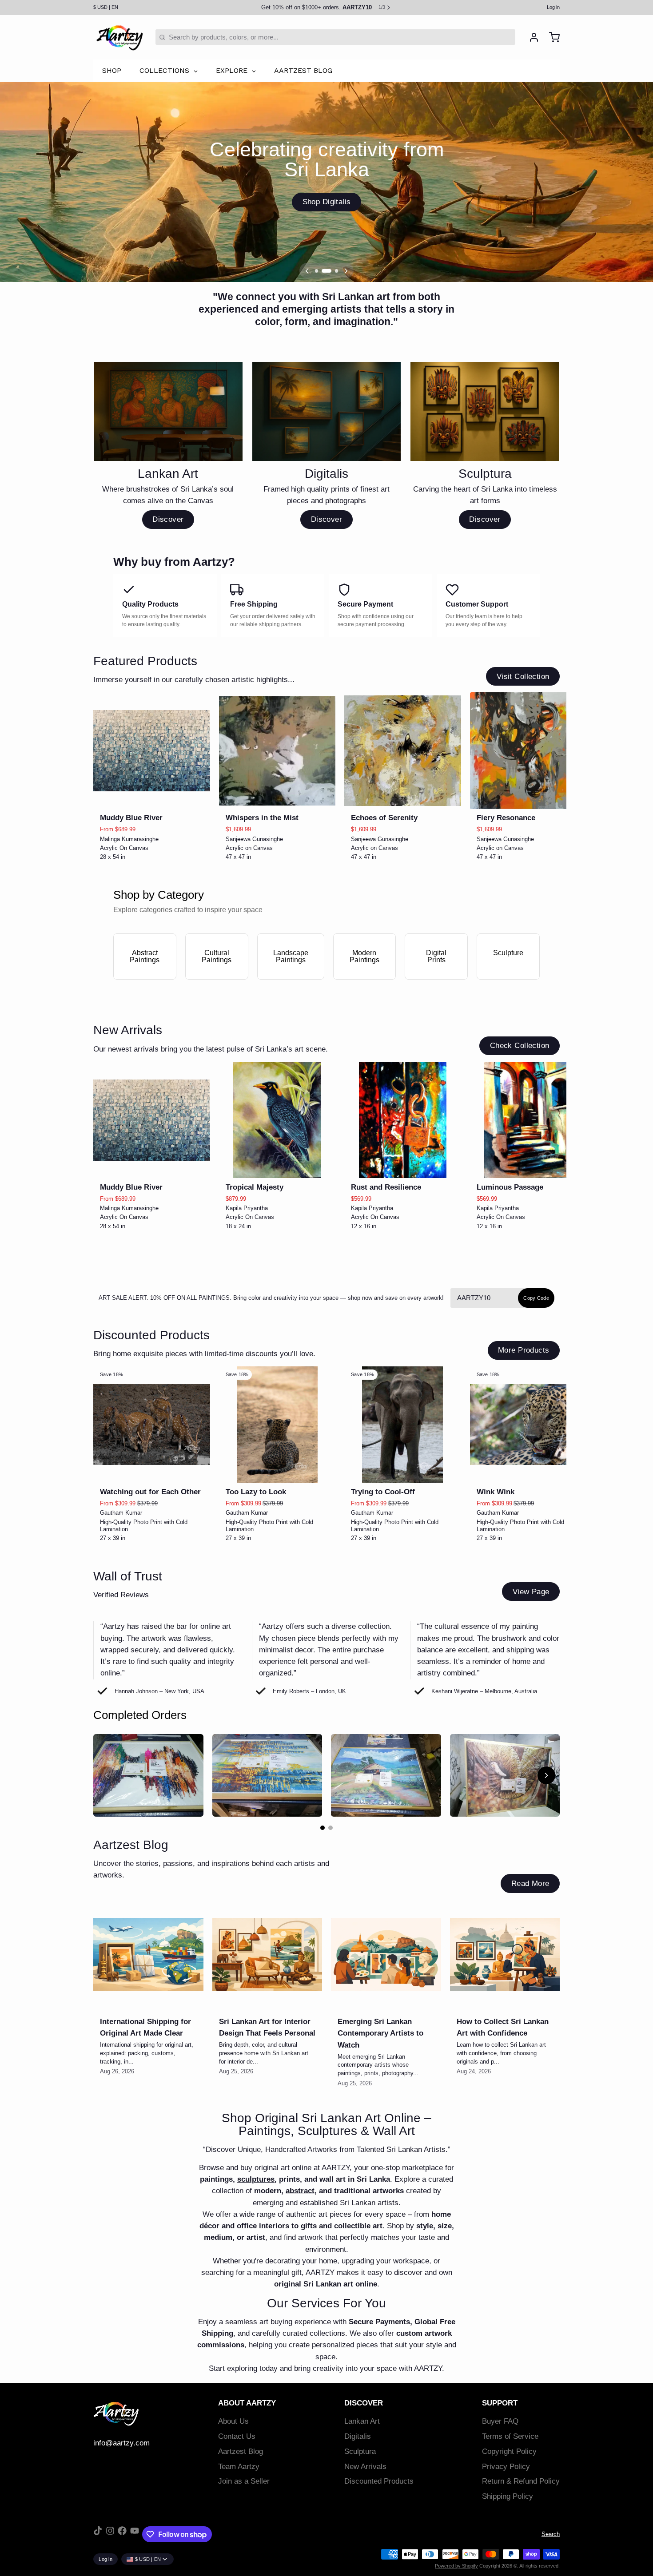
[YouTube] (135, 2534)
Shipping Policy (508, 2496)
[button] (152, 797)
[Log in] (531, 37)
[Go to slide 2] (330, 1828)
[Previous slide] (524, 706)
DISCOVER (364, 2403)
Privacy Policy (506, 2467)
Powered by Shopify (456, 2566)
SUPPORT (500, 2403)
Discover (168, 519)
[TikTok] (98, 2534)
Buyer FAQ (500, 2421)
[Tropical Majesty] (277, 1120)
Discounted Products (379, 2481)
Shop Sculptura (326, 202)
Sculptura (360, 2451)
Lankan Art (362, 2421)
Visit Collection (523, 677)
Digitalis (358, 2436)
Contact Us (237, 2436)
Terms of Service (510, 2436)
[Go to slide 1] (323, 1828)
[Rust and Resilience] (403, 1120)
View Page (531, 1592)
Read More (530, 1883)
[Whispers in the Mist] (277, 751)
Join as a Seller (244, 2481)
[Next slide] (550, 706)
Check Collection (520, 1046)
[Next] (346, 271)
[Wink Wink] (528, 1425)
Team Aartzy (239, 2467)
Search (551, 2534)
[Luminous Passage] (528, 1120)
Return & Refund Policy (521, 2481)
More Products (524, 1350)
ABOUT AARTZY (247, 2403)
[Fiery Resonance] (528, 751)
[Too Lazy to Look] (277, 1425)
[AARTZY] (119, 37)
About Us (233, 2421)
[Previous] (307, 271)
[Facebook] (122, 2534)
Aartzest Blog (241, 2451)
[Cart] (551, 37)
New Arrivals (365, 2467)
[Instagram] (110, 2534)
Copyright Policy (509, 2451)
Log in (553, 7)
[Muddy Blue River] (152, 751)
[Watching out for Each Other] (152, 1425)
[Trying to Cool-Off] (403, 1425)
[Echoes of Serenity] (403, 751)
